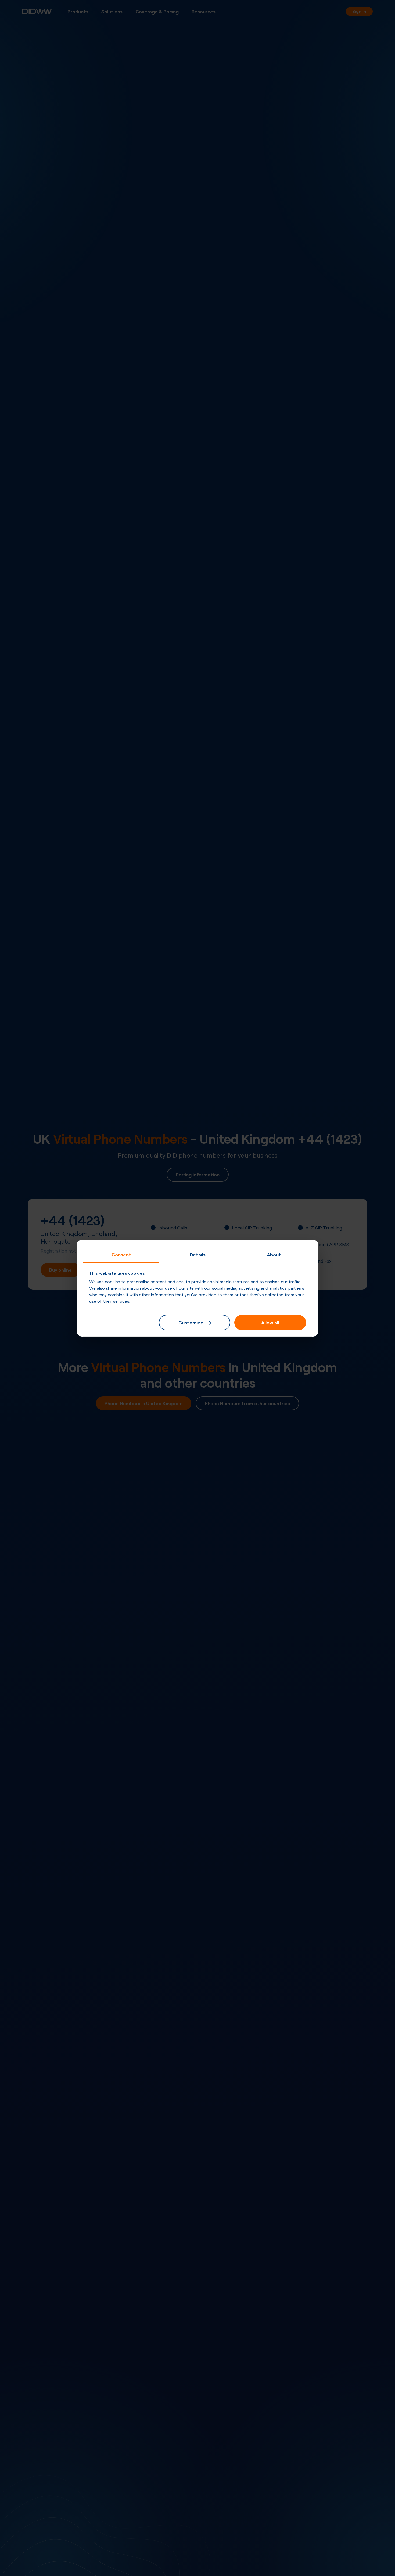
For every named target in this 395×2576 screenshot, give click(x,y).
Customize (191, 1322)
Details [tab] (198, 1254)
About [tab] (274, 1254)
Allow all (270, 1322)
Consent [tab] (121, 1254)
